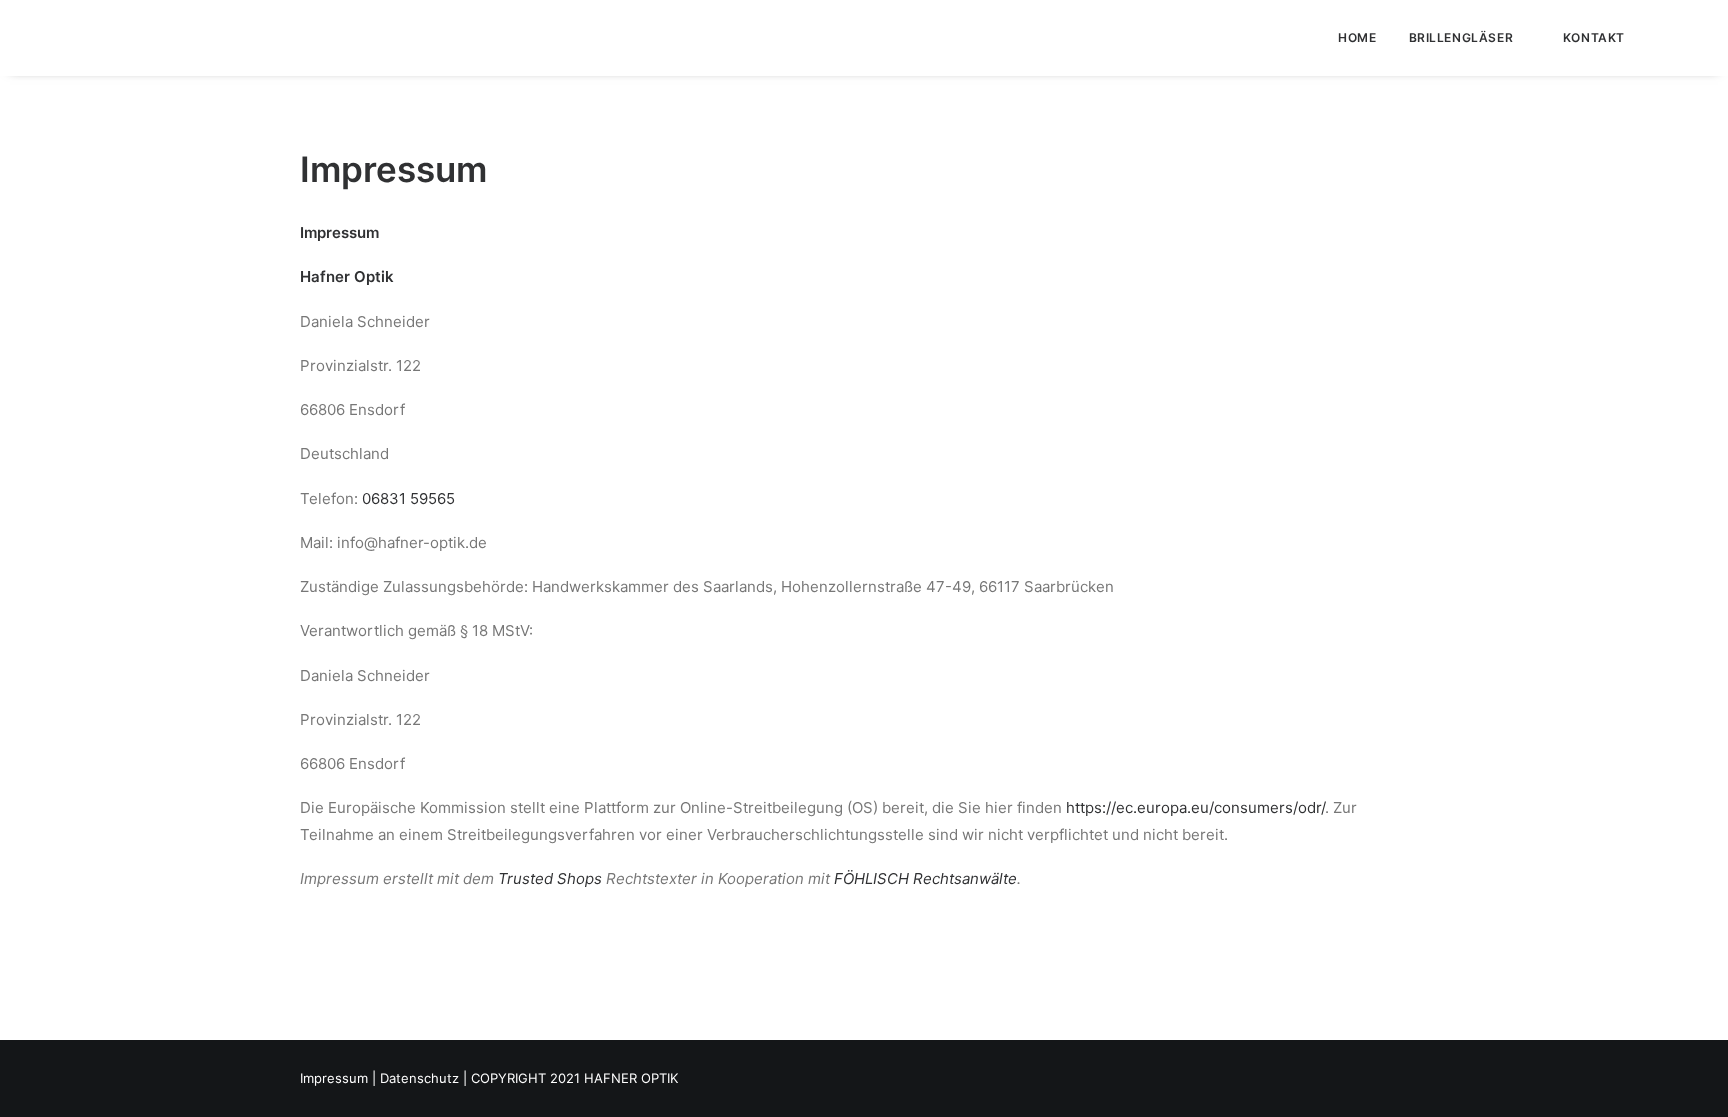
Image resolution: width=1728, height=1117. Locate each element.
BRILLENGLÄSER (1461, 37)
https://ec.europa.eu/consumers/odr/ (1195, 807)
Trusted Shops (550, 878)
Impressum (334, 1078)
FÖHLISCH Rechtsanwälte (925, 878)
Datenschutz (419, 1078)
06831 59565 (408, 498)
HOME (1357, 37)
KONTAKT (1594, 37)
